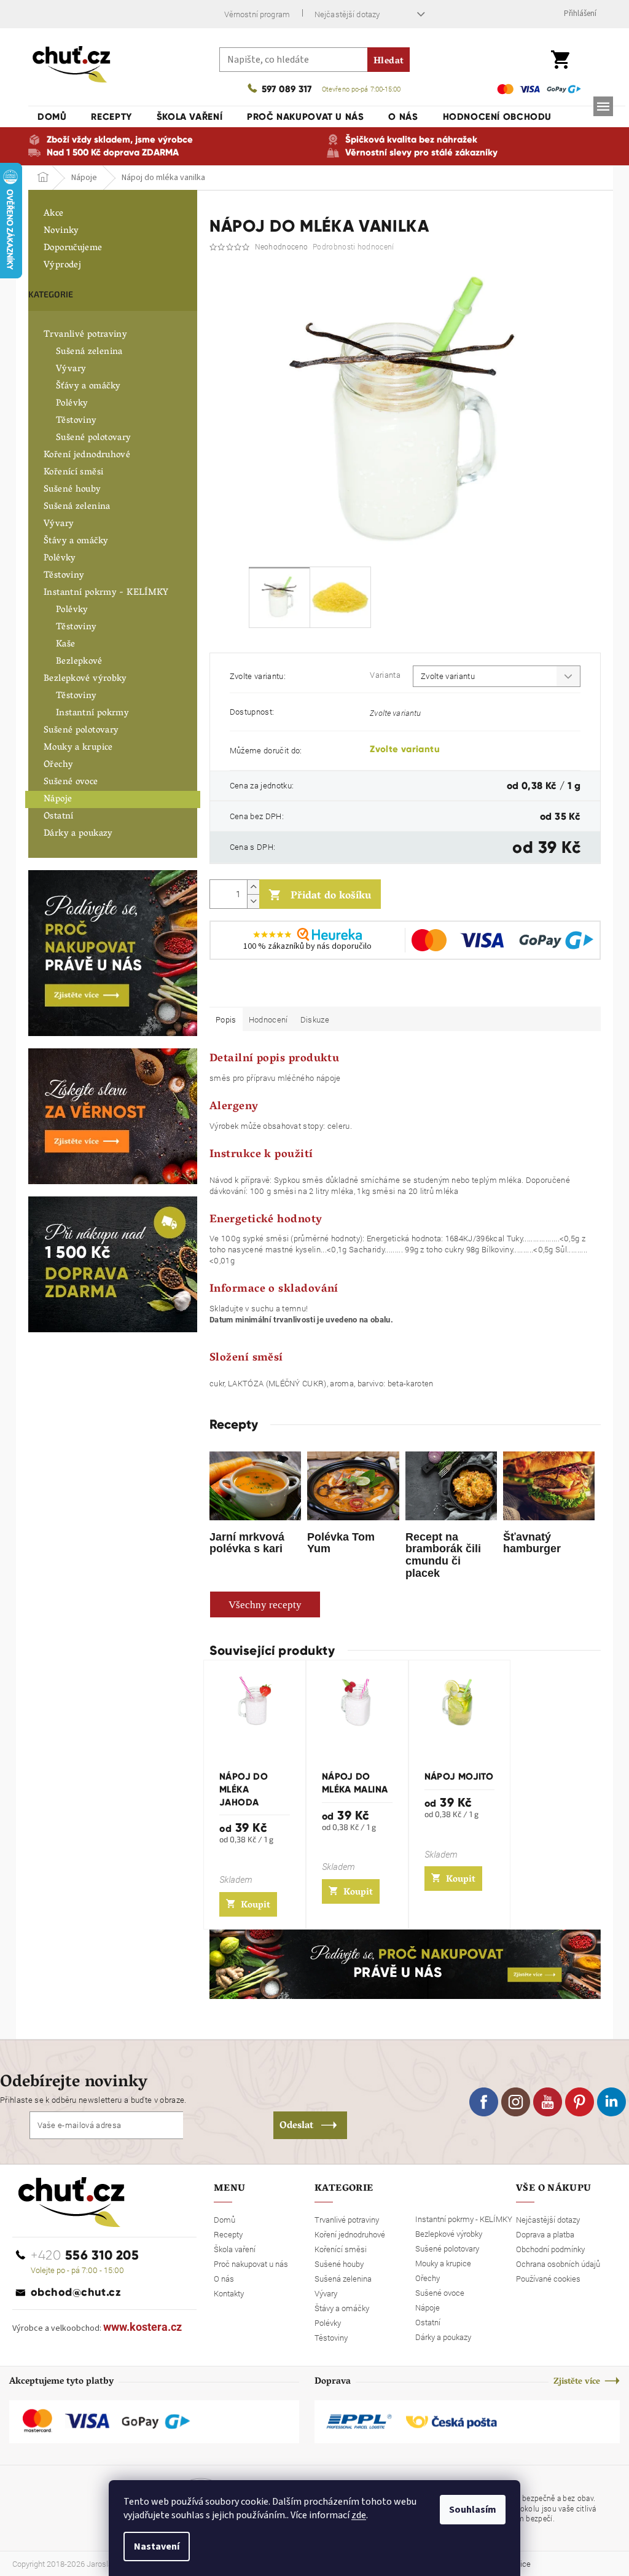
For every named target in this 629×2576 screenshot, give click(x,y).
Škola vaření (235, 2249)
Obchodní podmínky (550, 2249)
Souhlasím (473, 2510)
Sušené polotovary (93, 438)
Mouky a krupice (78, 748)
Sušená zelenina (89, 352)
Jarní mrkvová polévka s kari (247, 1543)
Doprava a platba (545, 2234)
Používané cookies (548, 2279)
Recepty (228, 2234)
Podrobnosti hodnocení (353, 246)
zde (359, 2515)
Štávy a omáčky (76, 541)
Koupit (256, 1906)
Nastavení (157, 2547)
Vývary (71, 369)
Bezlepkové (79, 662)
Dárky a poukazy (78, 834)
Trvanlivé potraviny (85, 335)
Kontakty (229, 2293)
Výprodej (62, 265)
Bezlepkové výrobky (85, 679)
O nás (224, 2279)
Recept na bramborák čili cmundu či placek (443, 1555)
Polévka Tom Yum (341, 1543)
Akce (54, 214)
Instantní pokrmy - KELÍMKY (106, 593)
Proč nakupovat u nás (251, 2264)
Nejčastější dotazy (347, 14)
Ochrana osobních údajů (558, 2264)
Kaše (66, 645)
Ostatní (59, 817)
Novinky (61, 231)
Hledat (389, 61)
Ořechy (58, 765)
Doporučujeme (73, 248)
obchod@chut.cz (76, 2292)
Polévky (72, 404)
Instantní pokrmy (92, 713)
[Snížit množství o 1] (253, 901)
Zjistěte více (577, 2382)
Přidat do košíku (331, 897)
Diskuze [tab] (315, 1019)
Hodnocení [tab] (268, 1019)
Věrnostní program (257, 14)
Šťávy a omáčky (88, 387)
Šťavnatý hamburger (532, 1543)
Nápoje (58, 799)
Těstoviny (76, 421)
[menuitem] (52, 117)
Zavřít (274, 989)
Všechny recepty (265, 1605)
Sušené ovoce (71, 782)
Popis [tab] (226, 1019)
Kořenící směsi (73, 473)
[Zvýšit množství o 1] (253, 887)
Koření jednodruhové (87, 455)
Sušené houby (72, 490)
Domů (225, 2220)
